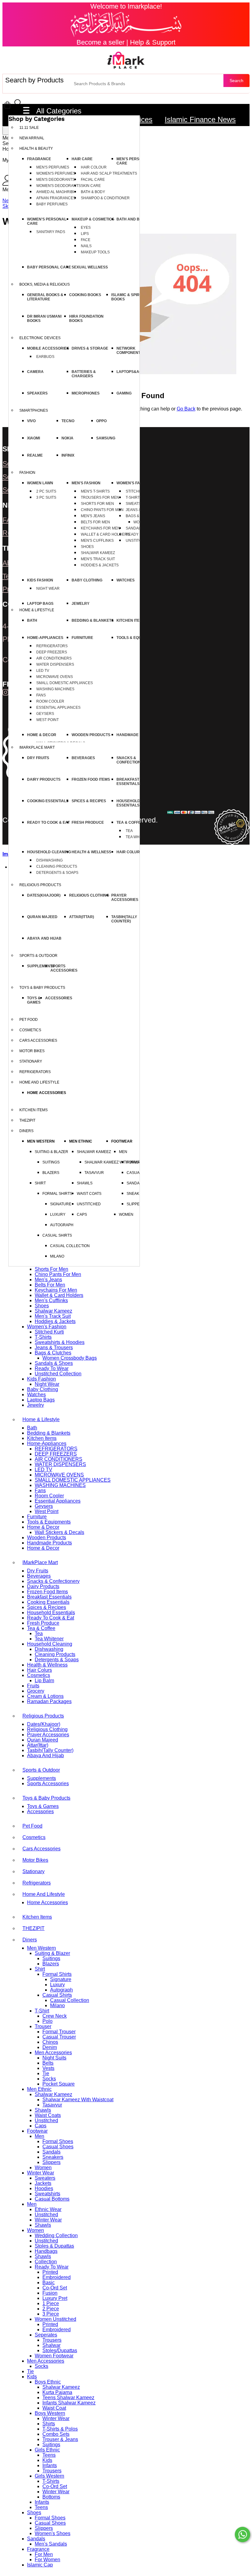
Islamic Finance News (200, 119)
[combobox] (147, 84)
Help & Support (153, 42)
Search (236, 81)
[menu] (6, 131)
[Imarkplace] (126, 60)
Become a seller (100, 42)
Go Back (186, 409)
